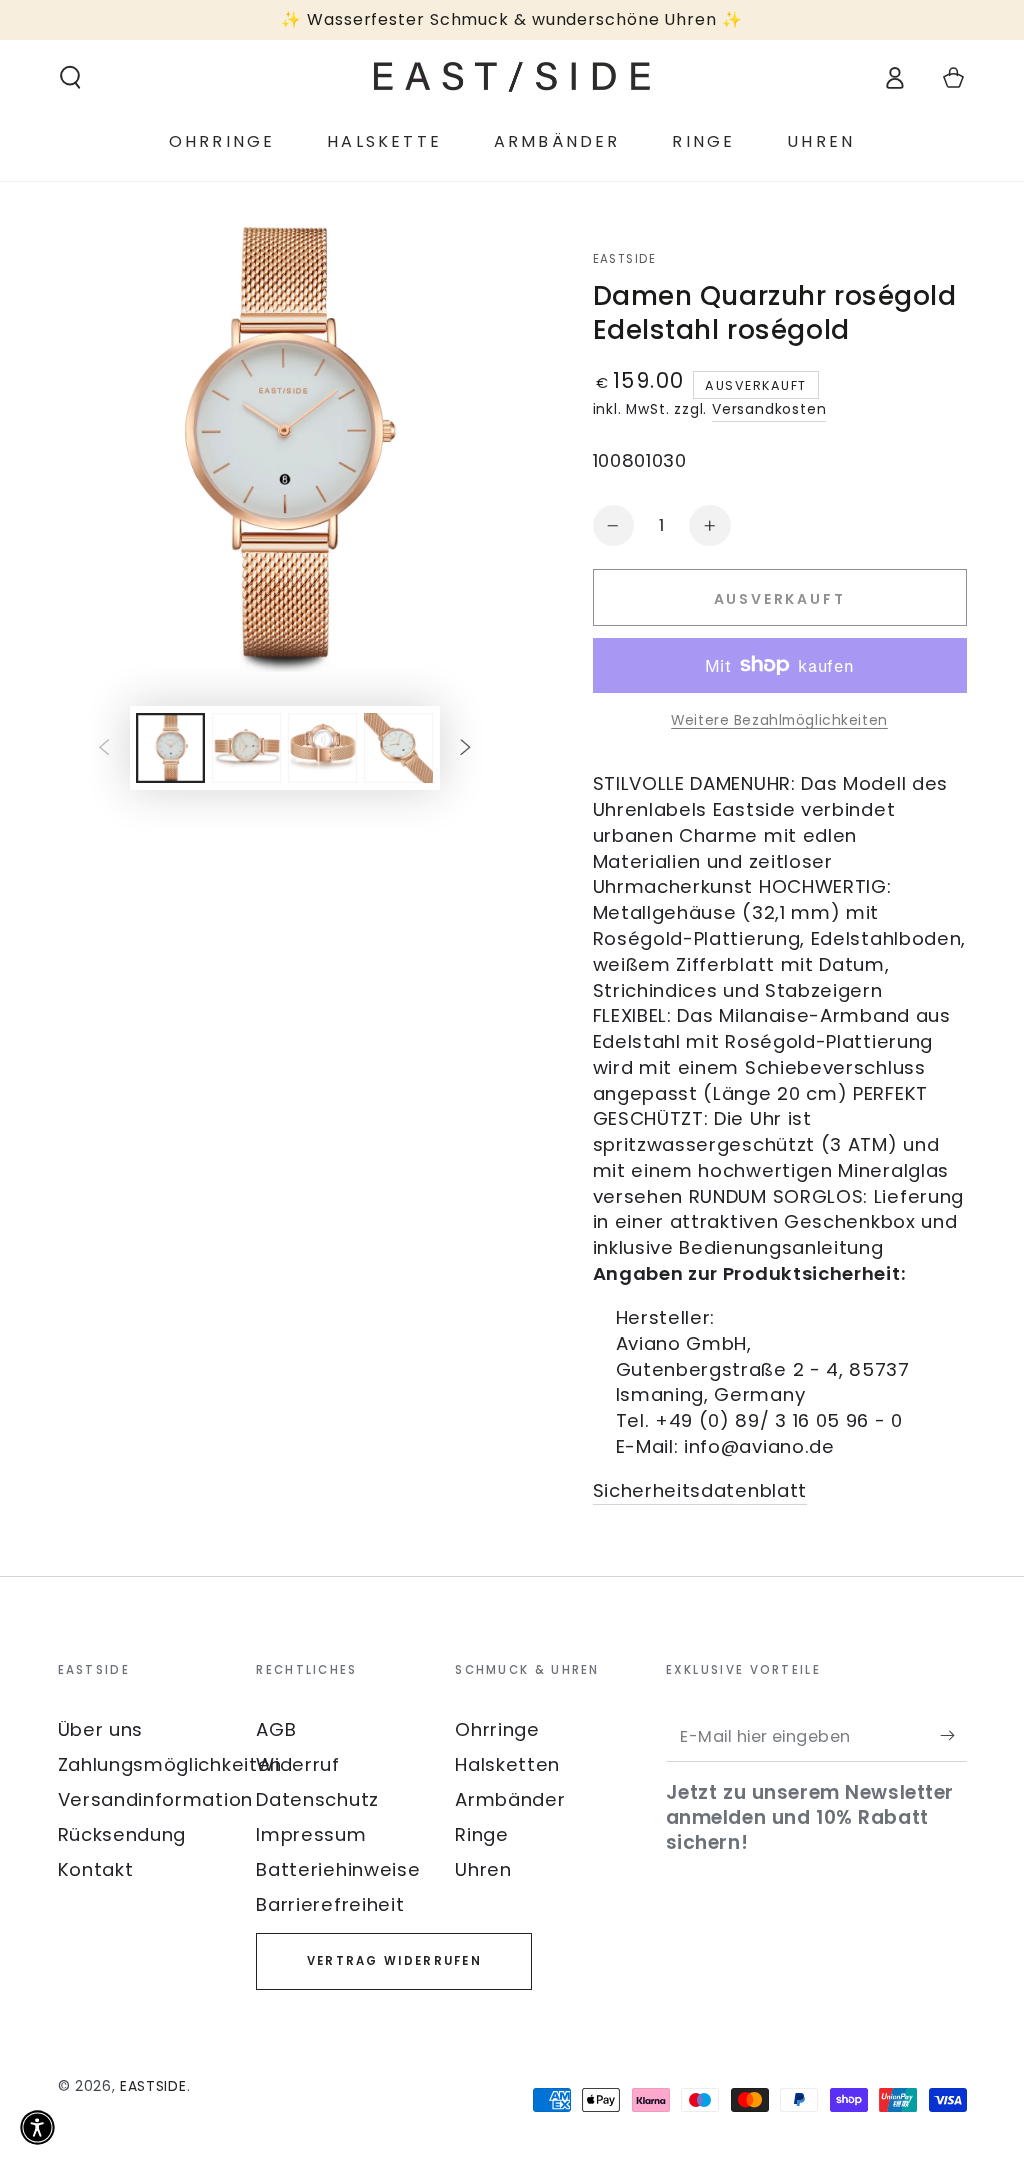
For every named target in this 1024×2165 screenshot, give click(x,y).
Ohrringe (497, 1729)
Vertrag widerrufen (394, 1961)
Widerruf (298, 1764)
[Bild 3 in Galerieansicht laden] (322, 748)
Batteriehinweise (338, 1869)
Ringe (481, 1834)
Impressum (311, 1834)
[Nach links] (104, 748)
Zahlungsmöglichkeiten (170, 1764)
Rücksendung (122, 1834)
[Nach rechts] (465, 748)
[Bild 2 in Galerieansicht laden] (246, 748)
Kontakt (96, 1869)
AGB (276, 1729)
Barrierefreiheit (330, 1904)
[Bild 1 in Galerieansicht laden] (170, 748)
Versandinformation (155, 1799)
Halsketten (507, 1764)
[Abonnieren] (953, 1736)
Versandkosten (769, 409)
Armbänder (510, 1799)
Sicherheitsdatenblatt (700, 1490)
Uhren (483, 1869)
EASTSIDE (625, 259)
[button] (70, 77)
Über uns (101, 1729)
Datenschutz (317, 1799)
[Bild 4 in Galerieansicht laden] (398, 748)
